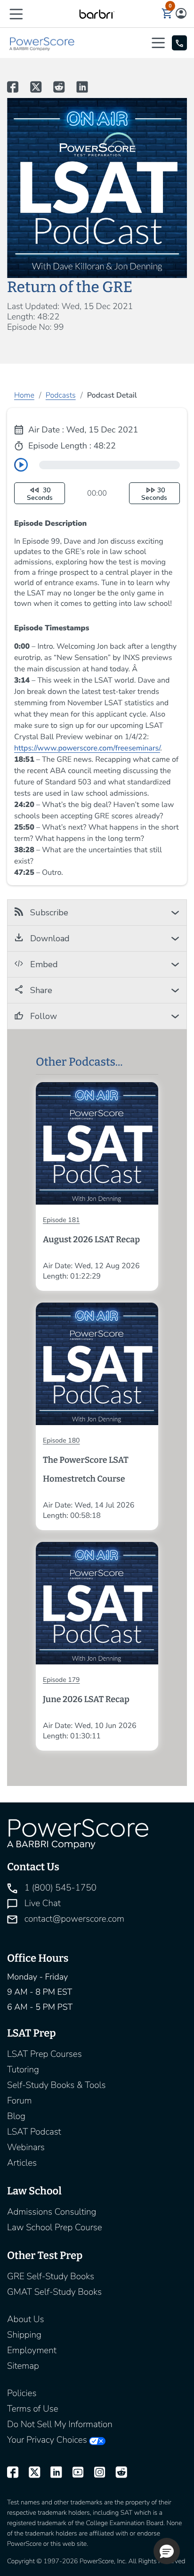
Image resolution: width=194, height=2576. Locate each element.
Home (24, 395)
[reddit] (117, 2473)
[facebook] (13, 2473)
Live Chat (41, 1903)
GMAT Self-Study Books (54, 2292)
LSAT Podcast (34, 2132)
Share (40, 990)
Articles (22, 2163)
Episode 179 (61, 1680)
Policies (22, 2393)
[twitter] (30, 2473)
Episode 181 (61, 1220)
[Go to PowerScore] (42, 43)
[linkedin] (52, 2473)
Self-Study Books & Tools (57, 2085)
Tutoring (23, 2070)
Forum (20, 2101)
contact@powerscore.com (73, 1919)
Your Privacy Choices (47, 2440)
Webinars (26, 2147)
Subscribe (48, 913)
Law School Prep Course (55, 2227)
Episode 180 (61, 1440)
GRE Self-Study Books (51, 2276)
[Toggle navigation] (161, 43)
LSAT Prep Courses (44, 2054)
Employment (32, 2350)
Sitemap (23, 2366)
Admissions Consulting (52, 2212)
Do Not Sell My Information (60, 2424)
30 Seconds (40, 494)
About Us (25, 2319)
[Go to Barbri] (97, 14)
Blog (16, 2116)
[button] (16, 13)
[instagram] (96, 2473)
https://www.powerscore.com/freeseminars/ (87, 748)
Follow (42, 1016)
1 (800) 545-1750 (59, 1888)
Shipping (24, 2335)
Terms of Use (33, 2409)
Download (49, 938)
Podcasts (61, 395)
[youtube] (73, 2473)
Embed (43, 964)
